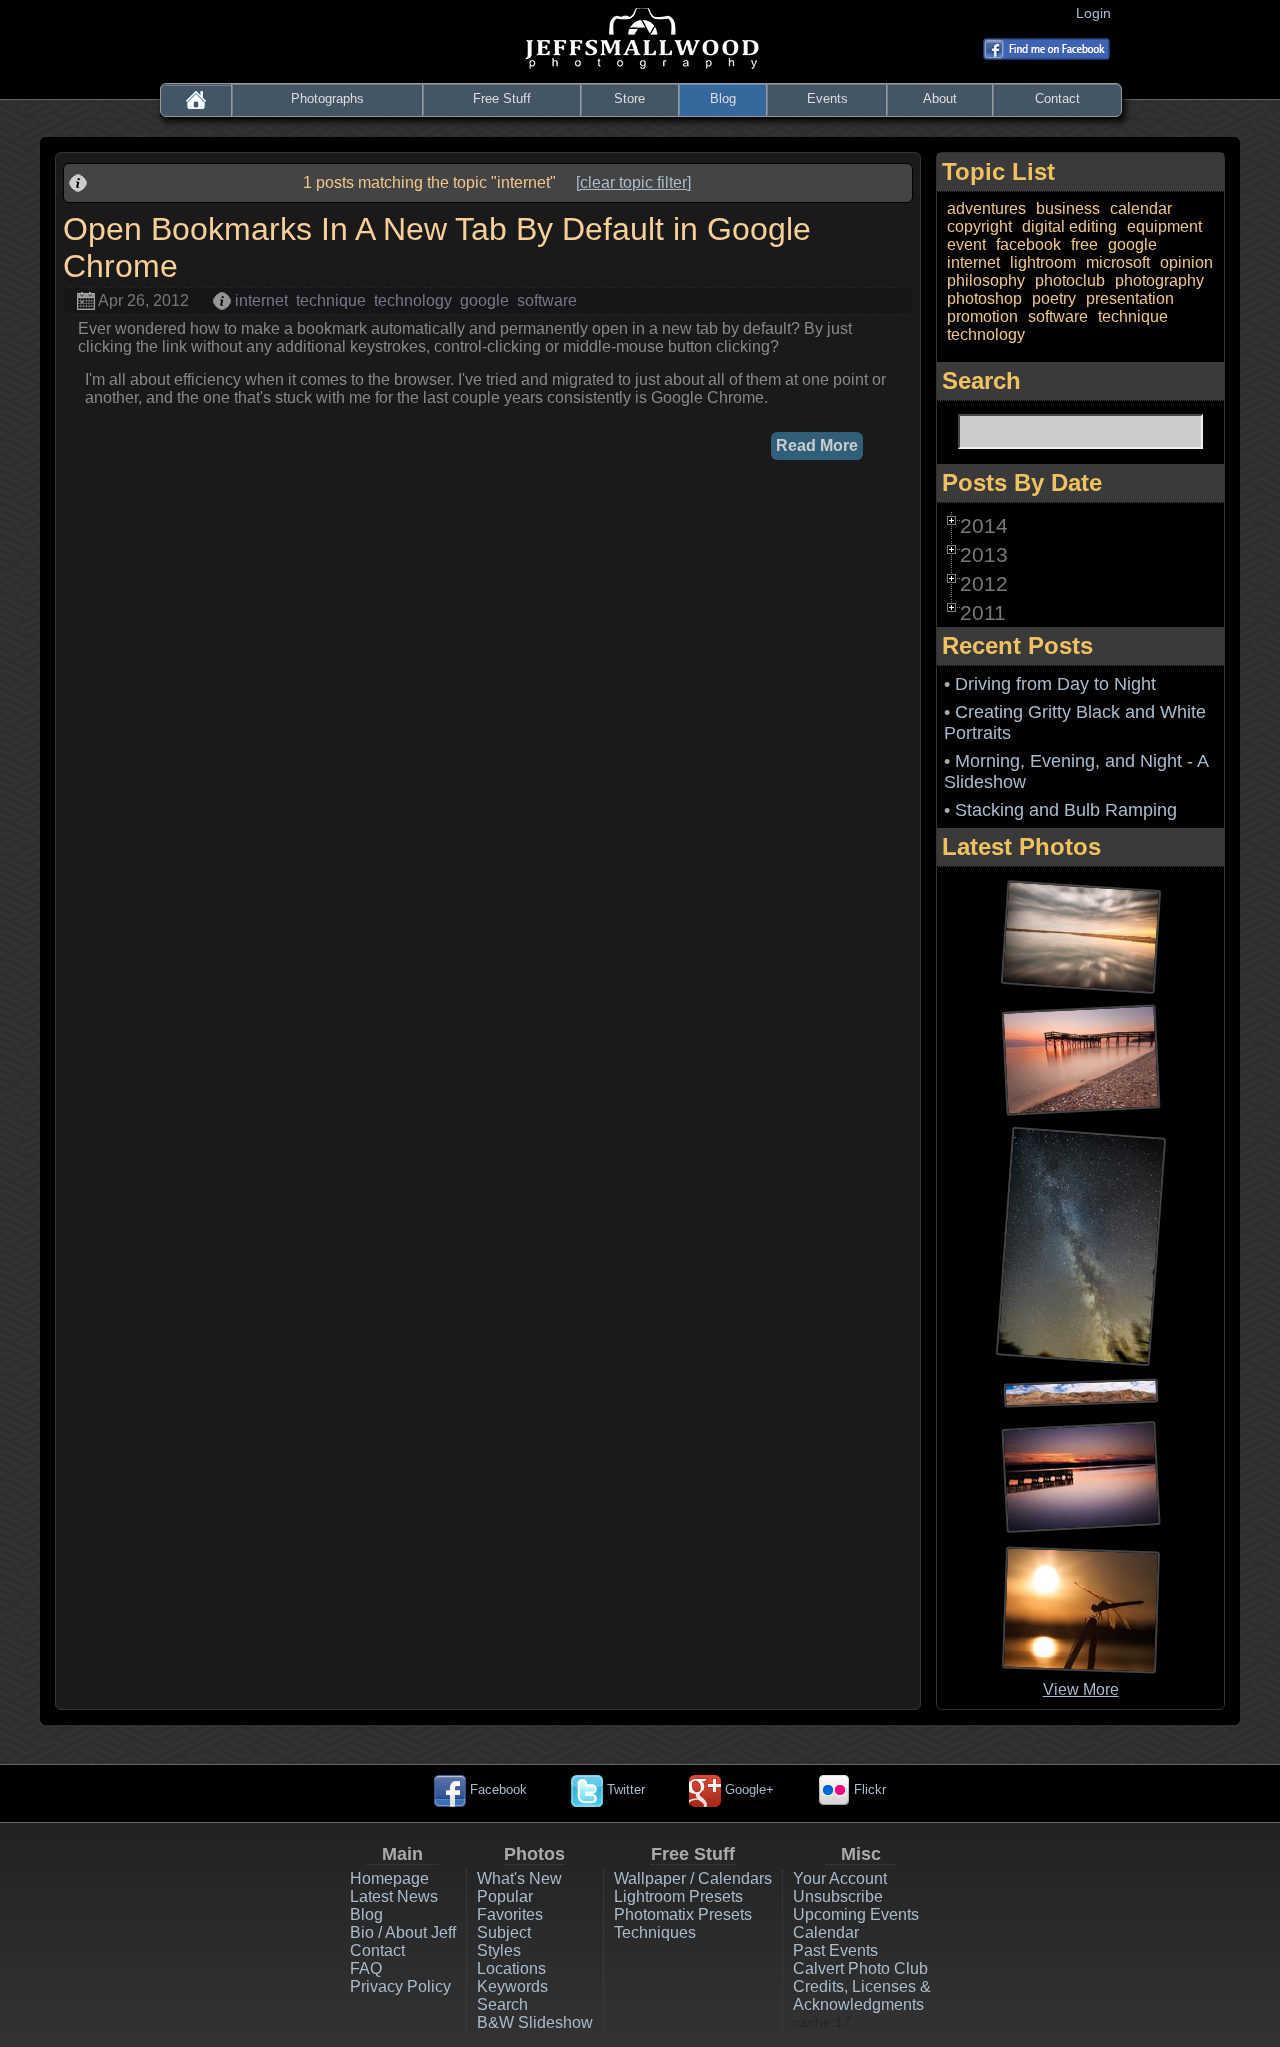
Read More (817, 445)
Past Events (835, 1950)
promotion (982, 316)
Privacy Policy (400, 1986)
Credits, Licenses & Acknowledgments (862, 1995)
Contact (1057, 98)
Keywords (512, 1986)
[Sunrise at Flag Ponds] (1081, 1058)
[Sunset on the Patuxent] (1081, 1475)
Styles (499, 1950)
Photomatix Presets (683, 1914)
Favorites (510, 1914)
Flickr (868, 1789)
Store (629, 98)
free (1084, 244)
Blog (723, 98)
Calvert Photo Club (860, 1968)
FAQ (366, 1968)
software (547, 300)
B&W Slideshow (535, 2022)
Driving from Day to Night (1055, 684)
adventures (986, 208)
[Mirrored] (1081, 935)
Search (502, 2004)
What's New (519, 1878)
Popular (505, 1896)
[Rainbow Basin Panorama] (1081, 1391)
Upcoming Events (856, 1914)
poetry (1054, 298)
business (1068, 208)
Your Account (840, 1878)
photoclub (1070, 280)
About (940, 98)
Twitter (624, 1789)
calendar (1141, 208)
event (966, 244)
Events (827, 98)
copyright (979, 226)
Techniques (655, 1932)
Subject (504, 1932)
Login (1097, 13)
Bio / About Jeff (403, 1932)
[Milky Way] (1081, 1245)
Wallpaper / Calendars (693, 1878)
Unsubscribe (838, 1896)
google (484, 300)
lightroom (1043, 262)
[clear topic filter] (633, 182)
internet (261, 300)
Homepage (389, 1878)
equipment (1164, 226)
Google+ (747, 1789)
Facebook (496, 1789)
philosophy (986, 280)
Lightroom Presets (678, 1896)
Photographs (327, 98)
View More (1081, 1689)
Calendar (826, 1932)
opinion (1186, 262)
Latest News (394, 1896)
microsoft (1118, 262)
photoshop (984, 298)
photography (1159, 280)
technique (331, 300)
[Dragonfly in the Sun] (1081, 1608)
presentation (1130, 298)
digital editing (1069, 226)
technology (413, 300)
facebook (1028, 244)
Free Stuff (502, 98)
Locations (511, 1968)
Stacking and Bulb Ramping (1066, 810)
